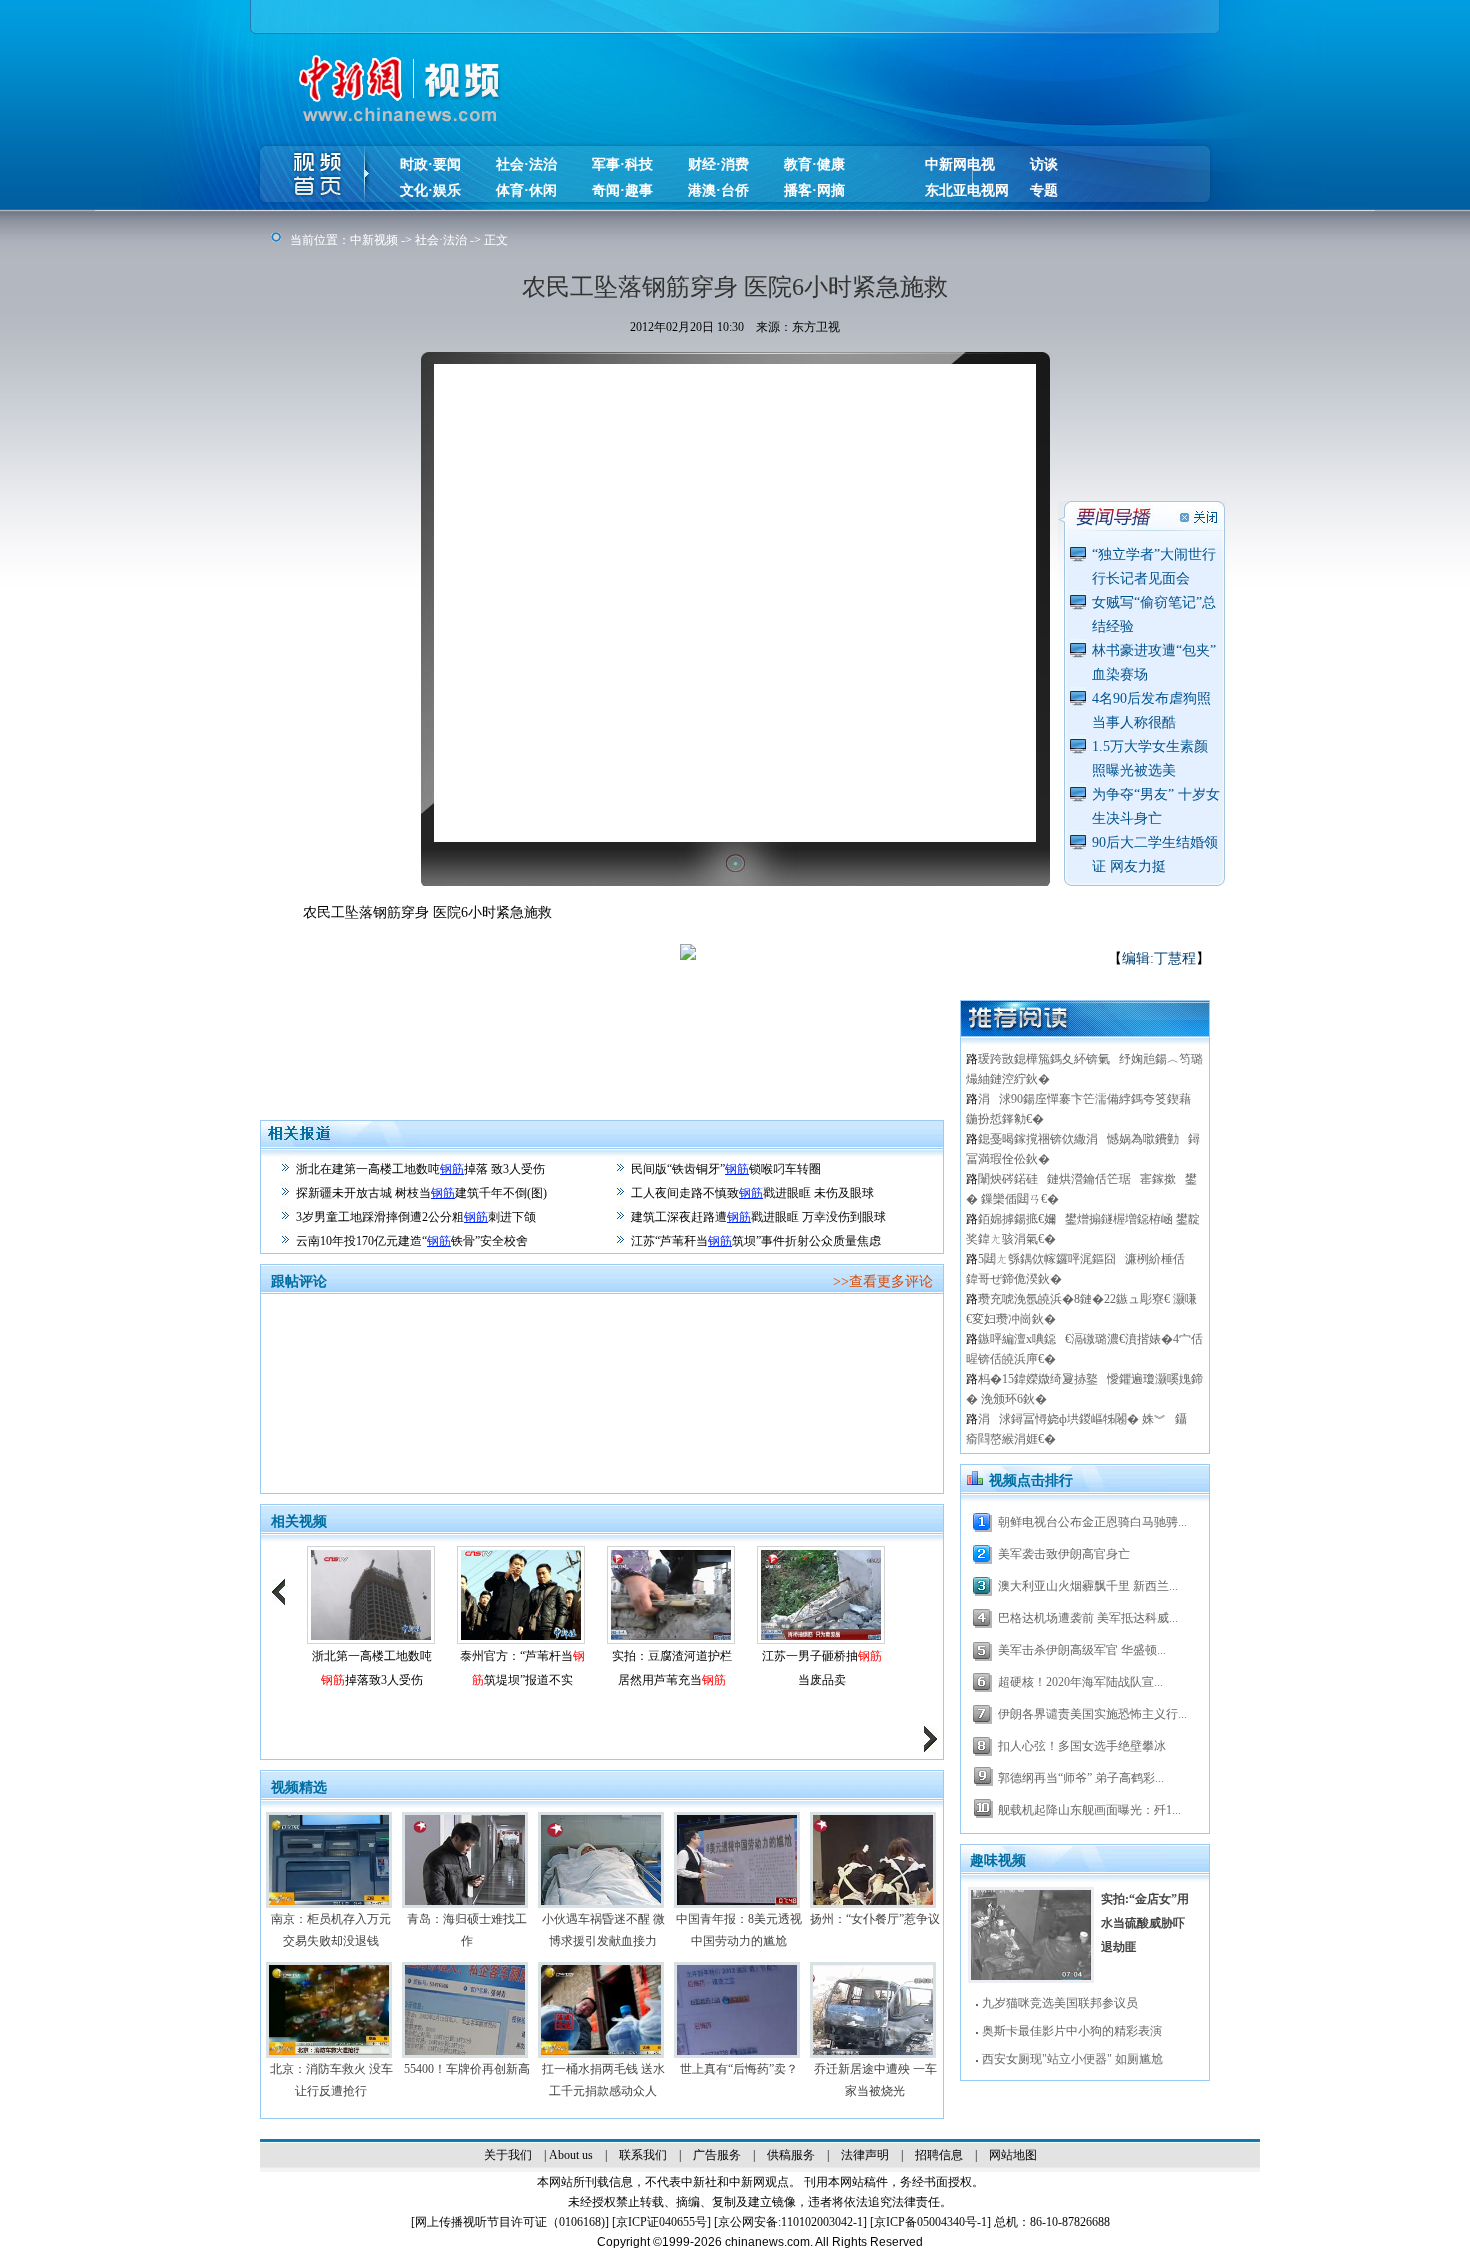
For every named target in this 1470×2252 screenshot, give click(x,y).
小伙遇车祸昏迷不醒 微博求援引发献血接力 (603, 1930)
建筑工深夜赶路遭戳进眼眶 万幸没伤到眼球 (758, 1217)
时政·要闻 (430, 164)
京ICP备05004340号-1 (930, 2222)
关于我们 (508, 2155)
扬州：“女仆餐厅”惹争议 (875, 1919)
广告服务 (717, 2155)
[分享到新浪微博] (790, 967)
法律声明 (865, 2155)
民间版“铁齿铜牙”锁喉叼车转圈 (726, 1169)
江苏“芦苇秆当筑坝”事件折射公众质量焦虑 (756, 1241)
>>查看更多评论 (883, 1281)
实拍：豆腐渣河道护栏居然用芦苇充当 (672, 1668)
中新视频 (374, 240)
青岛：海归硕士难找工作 (467, 1930)
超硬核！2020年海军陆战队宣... (1080, 1682)
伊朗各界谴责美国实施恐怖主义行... (1092, 1714)
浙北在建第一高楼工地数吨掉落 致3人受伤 (420, 1169)
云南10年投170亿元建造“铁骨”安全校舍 (412, 1241)
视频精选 (299, 1787)
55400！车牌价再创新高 (467, 2069)
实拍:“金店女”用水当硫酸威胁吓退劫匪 (1145, 1923)
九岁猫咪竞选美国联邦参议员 (1060, 2003)
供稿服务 (791, 2155)
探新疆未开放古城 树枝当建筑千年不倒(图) (421, 1193)
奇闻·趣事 (622, 190)
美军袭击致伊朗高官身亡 (1064, 1554)
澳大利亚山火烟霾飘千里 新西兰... (1088, 1586)
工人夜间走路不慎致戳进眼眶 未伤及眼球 (752, 1193)
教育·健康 (814, 164)
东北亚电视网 (967, 190)
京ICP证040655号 (661, 2222)
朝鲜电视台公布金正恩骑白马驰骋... (1092, 1522)
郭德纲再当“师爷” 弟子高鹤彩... (1081, 1778)
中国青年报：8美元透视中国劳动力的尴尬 (739, 1930)
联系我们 (643, 2155)
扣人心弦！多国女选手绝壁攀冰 (1082, 1746)
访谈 (1044, 164)
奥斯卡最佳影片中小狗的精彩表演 (1072, 2031)
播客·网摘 (814, 190)
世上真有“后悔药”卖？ (739, 2069)
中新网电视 (960, 164)
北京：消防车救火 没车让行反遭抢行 (331, 2080)
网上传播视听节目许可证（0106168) (510, 2222)
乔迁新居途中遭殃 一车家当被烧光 (875, 2080)
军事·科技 (622, 164)
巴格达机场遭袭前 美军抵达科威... (1088, 1618)
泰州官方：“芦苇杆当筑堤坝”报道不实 (522, 1668)
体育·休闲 (526, 190)
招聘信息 (939, 2155)
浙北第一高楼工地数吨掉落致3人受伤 (372, 1668)
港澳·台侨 (718, 190)
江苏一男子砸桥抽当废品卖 (822, 1668)
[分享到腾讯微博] (850, 967)
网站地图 (1013, 2155)
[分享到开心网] (910, 967)
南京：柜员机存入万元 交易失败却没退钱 (331, 1930)
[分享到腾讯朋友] (880, 967)
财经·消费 (718, 164)
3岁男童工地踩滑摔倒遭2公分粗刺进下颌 (416, 1217)
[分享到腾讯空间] (820, 967)
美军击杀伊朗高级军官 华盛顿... (1082, 1650)
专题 (1044, 190)
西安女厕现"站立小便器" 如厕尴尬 (1072, 2059)
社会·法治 (526, 164)
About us (571, 2155)
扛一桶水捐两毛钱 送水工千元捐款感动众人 (603, 2080)
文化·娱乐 (430, 190)
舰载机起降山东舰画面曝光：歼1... (1089, 1810)
